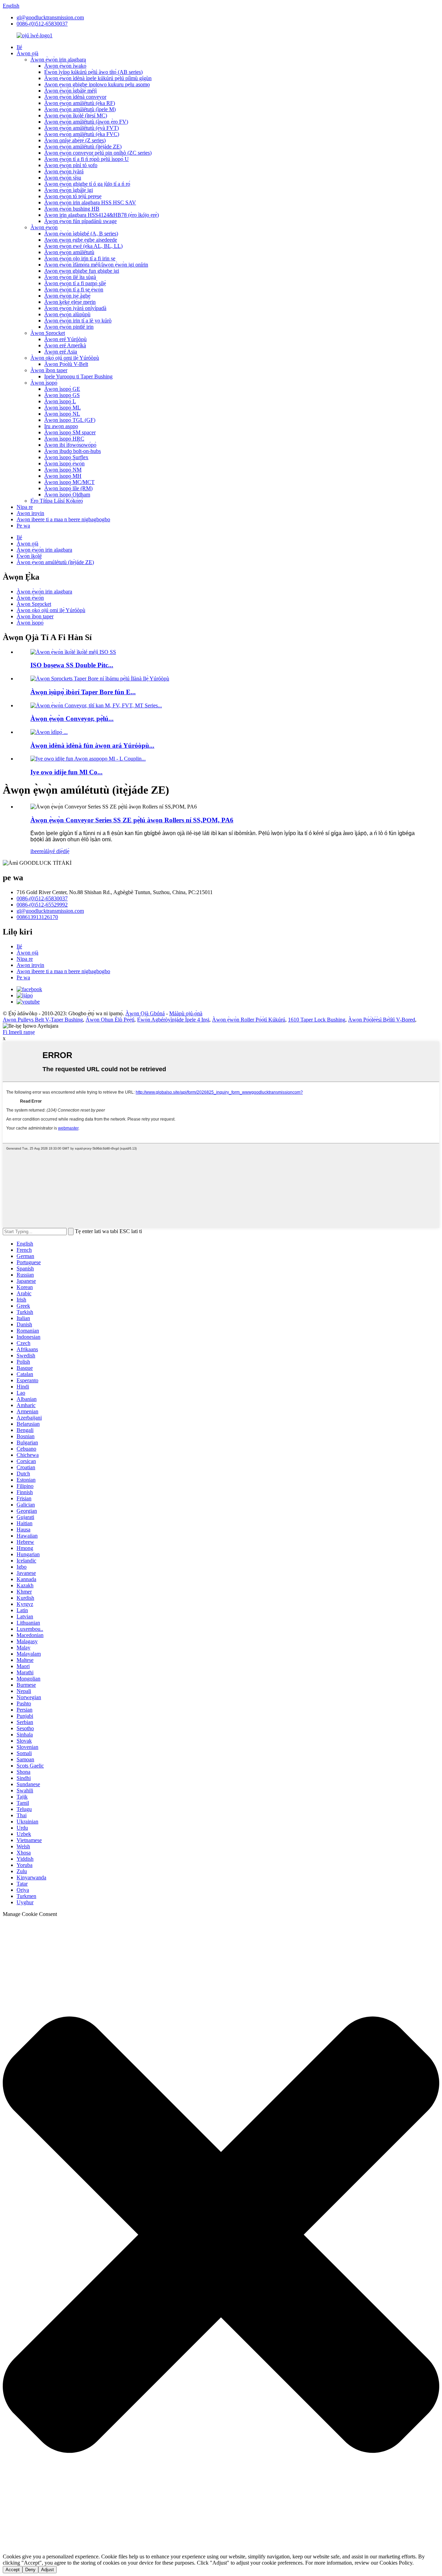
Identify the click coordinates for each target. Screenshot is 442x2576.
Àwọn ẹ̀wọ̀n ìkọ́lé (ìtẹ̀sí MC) (76, 115)
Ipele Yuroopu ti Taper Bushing (78, 376)
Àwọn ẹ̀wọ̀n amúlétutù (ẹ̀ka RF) (80, 103)
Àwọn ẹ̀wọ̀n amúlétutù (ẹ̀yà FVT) (81, 128)
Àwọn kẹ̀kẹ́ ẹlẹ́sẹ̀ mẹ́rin (70, 302)
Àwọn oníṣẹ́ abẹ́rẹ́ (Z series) (75, 140)
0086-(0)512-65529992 (42, 905)
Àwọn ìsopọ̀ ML (63, 408)
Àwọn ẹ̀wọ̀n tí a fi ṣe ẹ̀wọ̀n (74, 289)
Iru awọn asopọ (61, 426)
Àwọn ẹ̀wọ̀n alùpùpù (67, 314)
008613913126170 (37, 917)
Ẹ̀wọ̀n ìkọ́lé (29, 556)
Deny (30, 2570)
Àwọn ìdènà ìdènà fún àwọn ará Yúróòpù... (92, 745)
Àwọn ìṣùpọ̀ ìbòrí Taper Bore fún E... (83, 692)
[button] (221, 2235)
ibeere (37, 851)
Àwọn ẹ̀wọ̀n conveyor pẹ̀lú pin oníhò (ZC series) (98, 153)
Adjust (47, 2570)
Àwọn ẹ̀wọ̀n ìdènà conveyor (75, 97)
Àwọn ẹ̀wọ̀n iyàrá (64, 171)
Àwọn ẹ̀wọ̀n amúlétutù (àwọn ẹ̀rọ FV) (86, 122)
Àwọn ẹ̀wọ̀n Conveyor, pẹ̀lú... (72, 719)
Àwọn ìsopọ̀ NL (62, 414)
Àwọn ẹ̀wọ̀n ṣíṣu (63, 178)
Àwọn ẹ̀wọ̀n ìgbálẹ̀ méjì (70, 91)
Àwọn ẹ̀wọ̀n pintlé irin (69, 327)
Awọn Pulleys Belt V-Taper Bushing (43, 1020)
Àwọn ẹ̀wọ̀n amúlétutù (69, 252)
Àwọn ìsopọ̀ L (60, 401)
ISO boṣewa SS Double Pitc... (72, 665)
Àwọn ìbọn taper (49, 370)
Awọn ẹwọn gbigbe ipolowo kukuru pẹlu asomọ (97, 84)
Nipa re (25, 507)
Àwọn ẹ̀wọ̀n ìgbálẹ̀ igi (69, 190)
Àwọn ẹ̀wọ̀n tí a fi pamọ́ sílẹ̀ (75, 283)
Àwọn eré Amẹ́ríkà (65, 345)
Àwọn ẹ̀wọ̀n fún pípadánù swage (80, 221)
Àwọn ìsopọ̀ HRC (64, 439)
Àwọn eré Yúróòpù (65, 339)
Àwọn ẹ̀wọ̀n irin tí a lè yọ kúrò (78, 321)
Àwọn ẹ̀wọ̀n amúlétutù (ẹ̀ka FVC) (82, 134)
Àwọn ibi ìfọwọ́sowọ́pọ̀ (70, 445)
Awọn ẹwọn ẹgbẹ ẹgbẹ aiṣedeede (81, 240)
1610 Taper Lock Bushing (317, 1020)
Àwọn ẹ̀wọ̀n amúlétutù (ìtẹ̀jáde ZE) (83, 147)
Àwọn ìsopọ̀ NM (63, 470)
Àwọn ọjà (27, 53)
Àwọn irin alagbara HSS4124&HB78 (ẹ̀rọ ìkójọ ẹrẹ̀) (102, 215)
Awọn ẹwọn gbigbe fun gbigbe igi (82, 271)
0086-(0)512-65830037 (42, 24)
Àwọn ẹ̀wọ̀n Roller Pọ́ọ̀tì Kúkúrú (249, 1020)
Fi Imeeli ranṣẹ (19, 1032)
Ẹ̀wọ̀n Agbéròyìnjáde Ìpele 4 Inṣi (173, 1020)
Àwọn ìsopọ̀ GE (62, 389)
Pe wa (23, 526)
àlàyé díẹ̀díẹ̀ (56, 851)
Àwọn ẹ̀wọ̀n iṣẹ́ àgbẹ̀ (67, 296)
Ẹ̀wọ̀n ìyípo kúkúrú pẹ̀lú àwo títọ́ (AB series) (93, 72)
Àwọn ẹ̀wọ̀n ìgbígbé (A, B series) (81, 234)
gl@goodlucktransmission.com (50, 17)
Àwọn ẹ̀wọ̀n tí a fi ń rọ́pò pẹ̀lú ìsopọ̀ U (87, 159)
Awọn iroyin (30, 513)
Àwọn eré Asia (61, 352)
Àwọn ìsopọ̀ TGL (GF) (70, 420)
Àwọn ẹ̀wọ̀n (44, 227)
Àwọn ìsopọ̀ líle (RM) (68, 488)
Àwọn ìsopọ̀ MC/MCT (69, 482)
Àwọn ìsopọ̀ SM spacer (70, 432)
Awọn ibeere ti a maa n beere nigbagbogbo (63, 519)
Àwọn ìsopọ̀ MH (63, 476)
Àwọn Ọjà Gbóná (145, 1013)
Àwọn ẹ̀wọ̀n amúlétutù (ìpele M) (80, 109)
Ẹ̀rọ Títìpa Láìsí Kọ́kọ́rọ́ (57, 501)
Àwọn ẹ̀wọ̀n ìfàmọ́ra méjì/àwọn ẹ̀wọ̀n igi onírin (96, 265)
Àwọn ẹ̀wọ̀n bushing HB (72, 209)
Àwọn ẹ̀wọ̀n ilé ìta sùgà (70, 277)
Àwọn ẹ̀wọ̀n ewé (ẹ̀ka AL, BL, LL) (83, 246)
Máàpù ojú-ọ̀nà (186, 1013)
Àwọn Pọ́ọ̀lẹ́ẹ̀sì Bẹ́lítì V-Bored (382, 1020)
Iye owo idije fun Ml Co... (66, 772)
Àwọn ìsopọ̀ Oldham (67, 495)
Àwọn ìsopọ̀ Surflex (66, 457)
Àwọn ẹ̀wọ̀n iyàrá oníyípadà (75, 308)
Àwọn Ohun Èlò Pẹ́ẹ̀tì (110, 1020)
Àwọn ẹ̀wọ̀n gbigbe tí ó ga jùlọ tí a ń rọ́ (87, 184)
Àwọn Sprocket (48, 333)
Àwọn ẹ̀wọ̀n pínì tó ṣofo (71, 165)
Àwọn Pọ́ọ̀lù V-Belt (66, 364)
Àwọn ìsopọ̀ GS (62, 395)
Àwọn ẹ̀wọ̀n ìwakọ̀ (65, 66)
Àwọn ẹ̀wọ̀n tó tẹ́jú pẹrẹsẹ (73, 196)
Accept (13, 2570)
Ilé (19, 47)
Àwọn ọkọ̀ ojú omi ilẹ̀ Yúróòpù (65, 358)
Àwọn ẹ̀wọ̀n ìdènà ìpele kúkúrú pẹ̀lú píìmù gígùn (98, 78)
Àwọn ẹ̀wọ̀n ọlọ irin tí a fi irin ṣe (80, 258)
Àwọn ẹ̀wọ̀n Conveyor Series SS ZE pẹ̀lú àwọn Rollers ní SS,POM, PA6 (132, 820)
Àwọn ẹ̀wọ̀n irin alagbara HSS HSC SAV (90, 202)
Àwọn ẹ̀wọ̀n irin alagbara (58, 60)
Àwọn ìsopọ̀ (44, 383)
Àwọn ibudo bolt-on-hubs (73, 451)
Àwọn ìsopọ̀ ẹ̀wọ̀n (64, 463)
